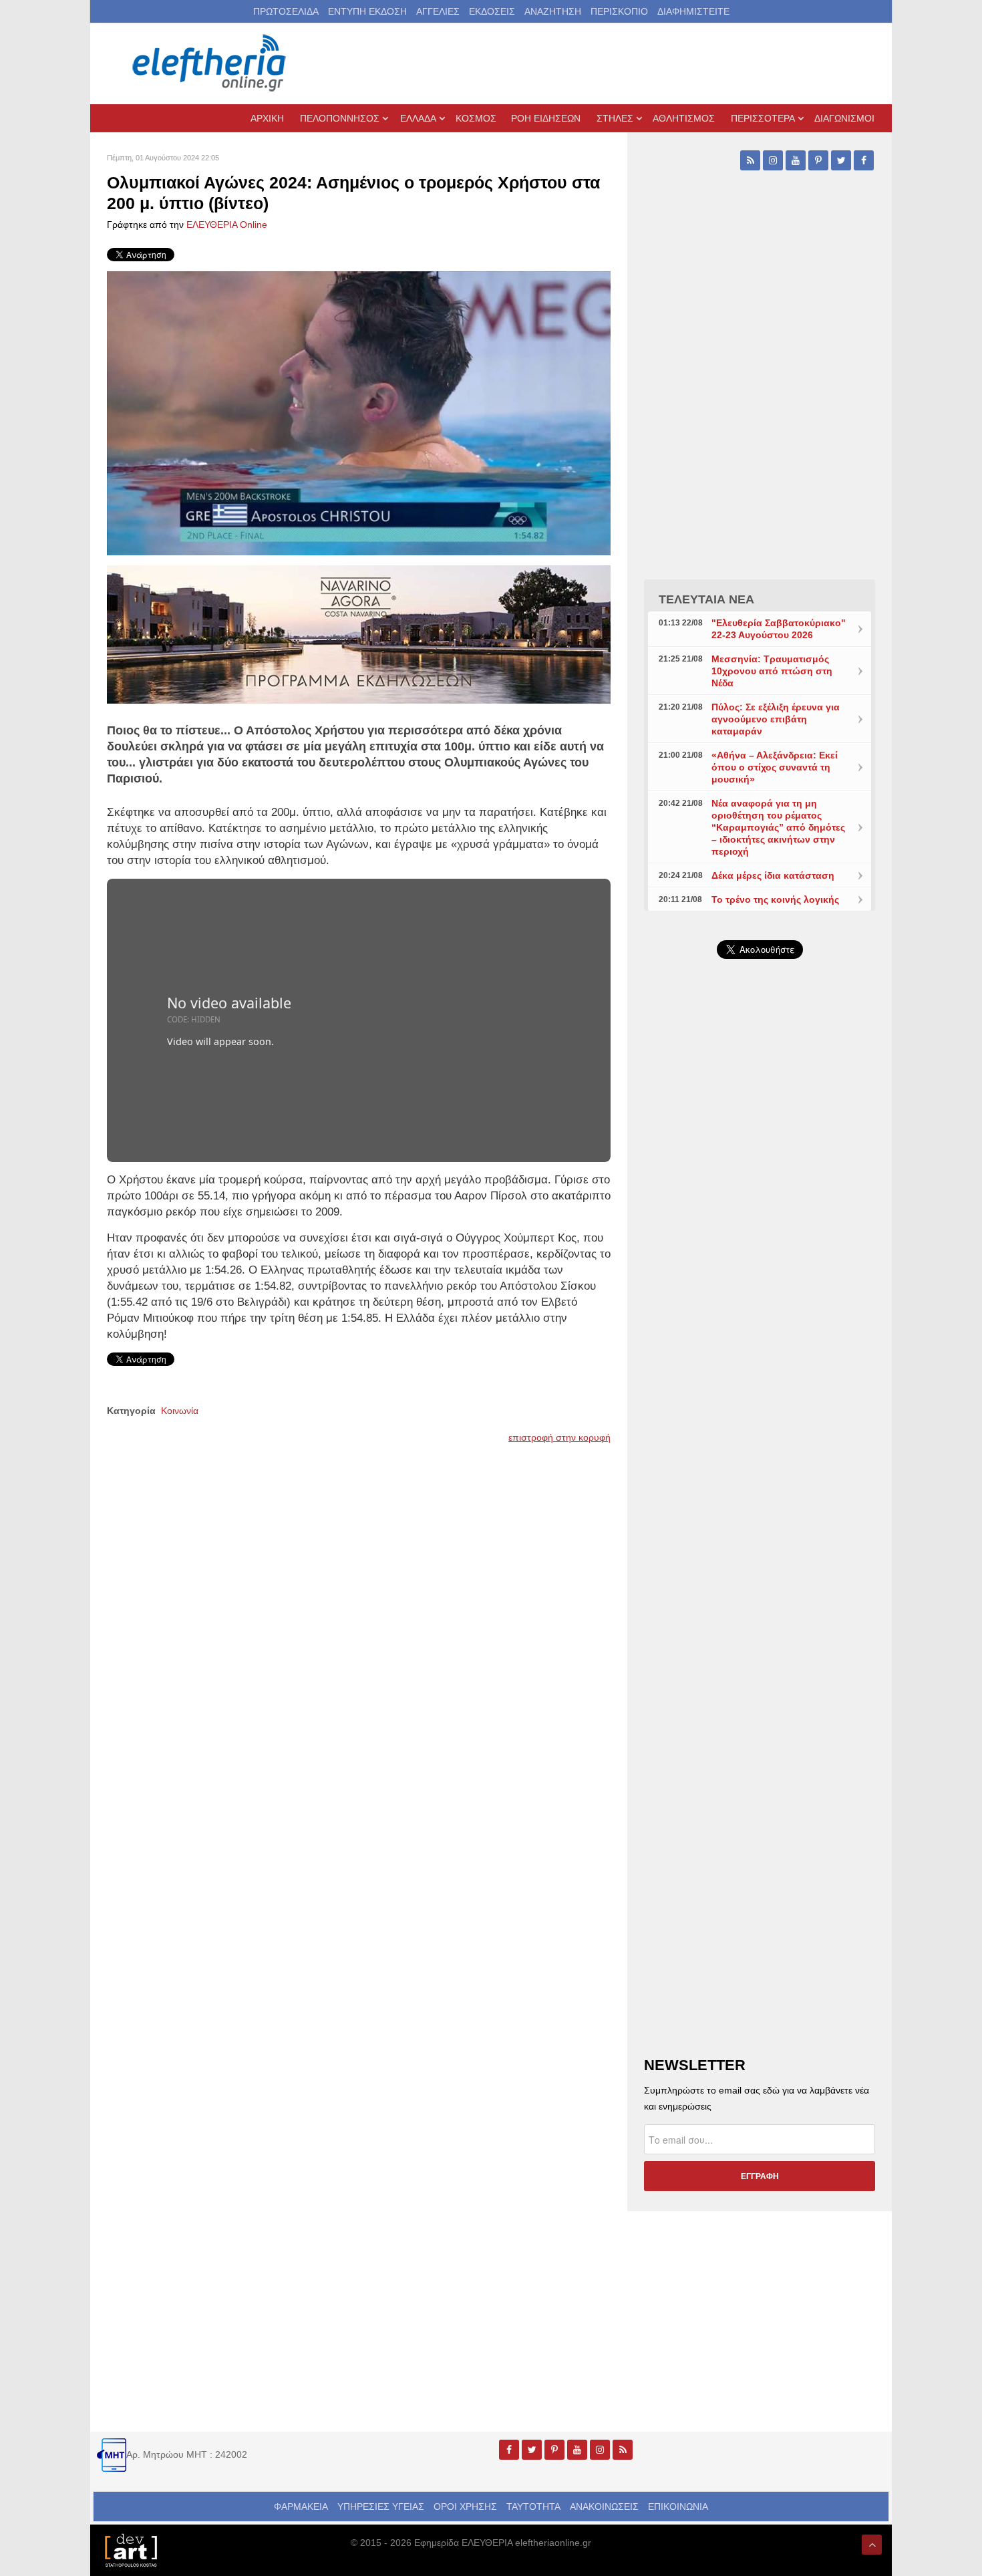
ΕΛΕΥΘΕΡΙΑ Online (227, 225)
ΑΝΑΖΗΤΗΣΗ (553, 11)
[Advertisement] (760, 1287)
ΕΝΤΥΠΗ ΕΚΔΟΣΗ (367, 11)
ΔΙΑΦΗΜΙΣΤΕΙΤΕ (693, 11)
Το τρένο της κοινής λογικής (775, 899)
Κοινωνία (180, 1411)
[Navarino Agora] (359, 633)
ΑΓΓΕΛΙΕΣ (438, 11)
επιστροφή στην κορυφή (559, 1437)
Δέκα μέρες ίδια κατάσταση (773, 875)
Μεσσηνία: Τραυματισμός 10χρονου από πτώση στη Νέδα (772, 671)
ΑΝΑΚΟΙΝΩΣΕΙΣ (604, 2507)
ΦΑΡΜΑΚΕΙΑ (301, 2507)
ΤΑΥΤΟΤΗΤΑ (533, 2507)
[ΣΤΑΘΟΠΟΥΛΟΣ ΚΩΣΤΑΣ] (130, 2549)
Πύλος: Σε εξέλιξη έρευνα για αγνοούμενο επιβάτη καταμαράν (776, 719)
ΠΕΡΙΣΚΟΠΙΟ (619, 11)
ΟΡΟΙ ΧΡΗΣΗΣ (465, 2507)
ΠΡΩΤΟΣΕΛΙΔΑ (286, 11)
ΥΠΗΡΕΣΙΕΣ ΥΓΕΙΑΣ (381, 2507)
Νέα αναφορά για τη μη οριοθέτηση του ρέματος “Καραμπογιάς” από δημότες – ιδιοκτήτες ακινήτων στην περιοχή (778, 827)
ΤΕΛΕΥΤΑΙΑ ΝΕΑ (706, 599)
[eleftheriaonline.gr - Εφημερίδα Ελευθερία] (210, 63)
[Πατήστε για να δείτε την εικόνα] (359, 412)
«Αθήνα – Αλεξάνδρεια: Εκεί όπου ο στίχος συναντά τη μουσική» (775, 767)
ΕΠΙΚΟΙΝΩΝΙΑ (678, 2507)
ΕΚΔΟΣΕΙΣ (492, 11)
